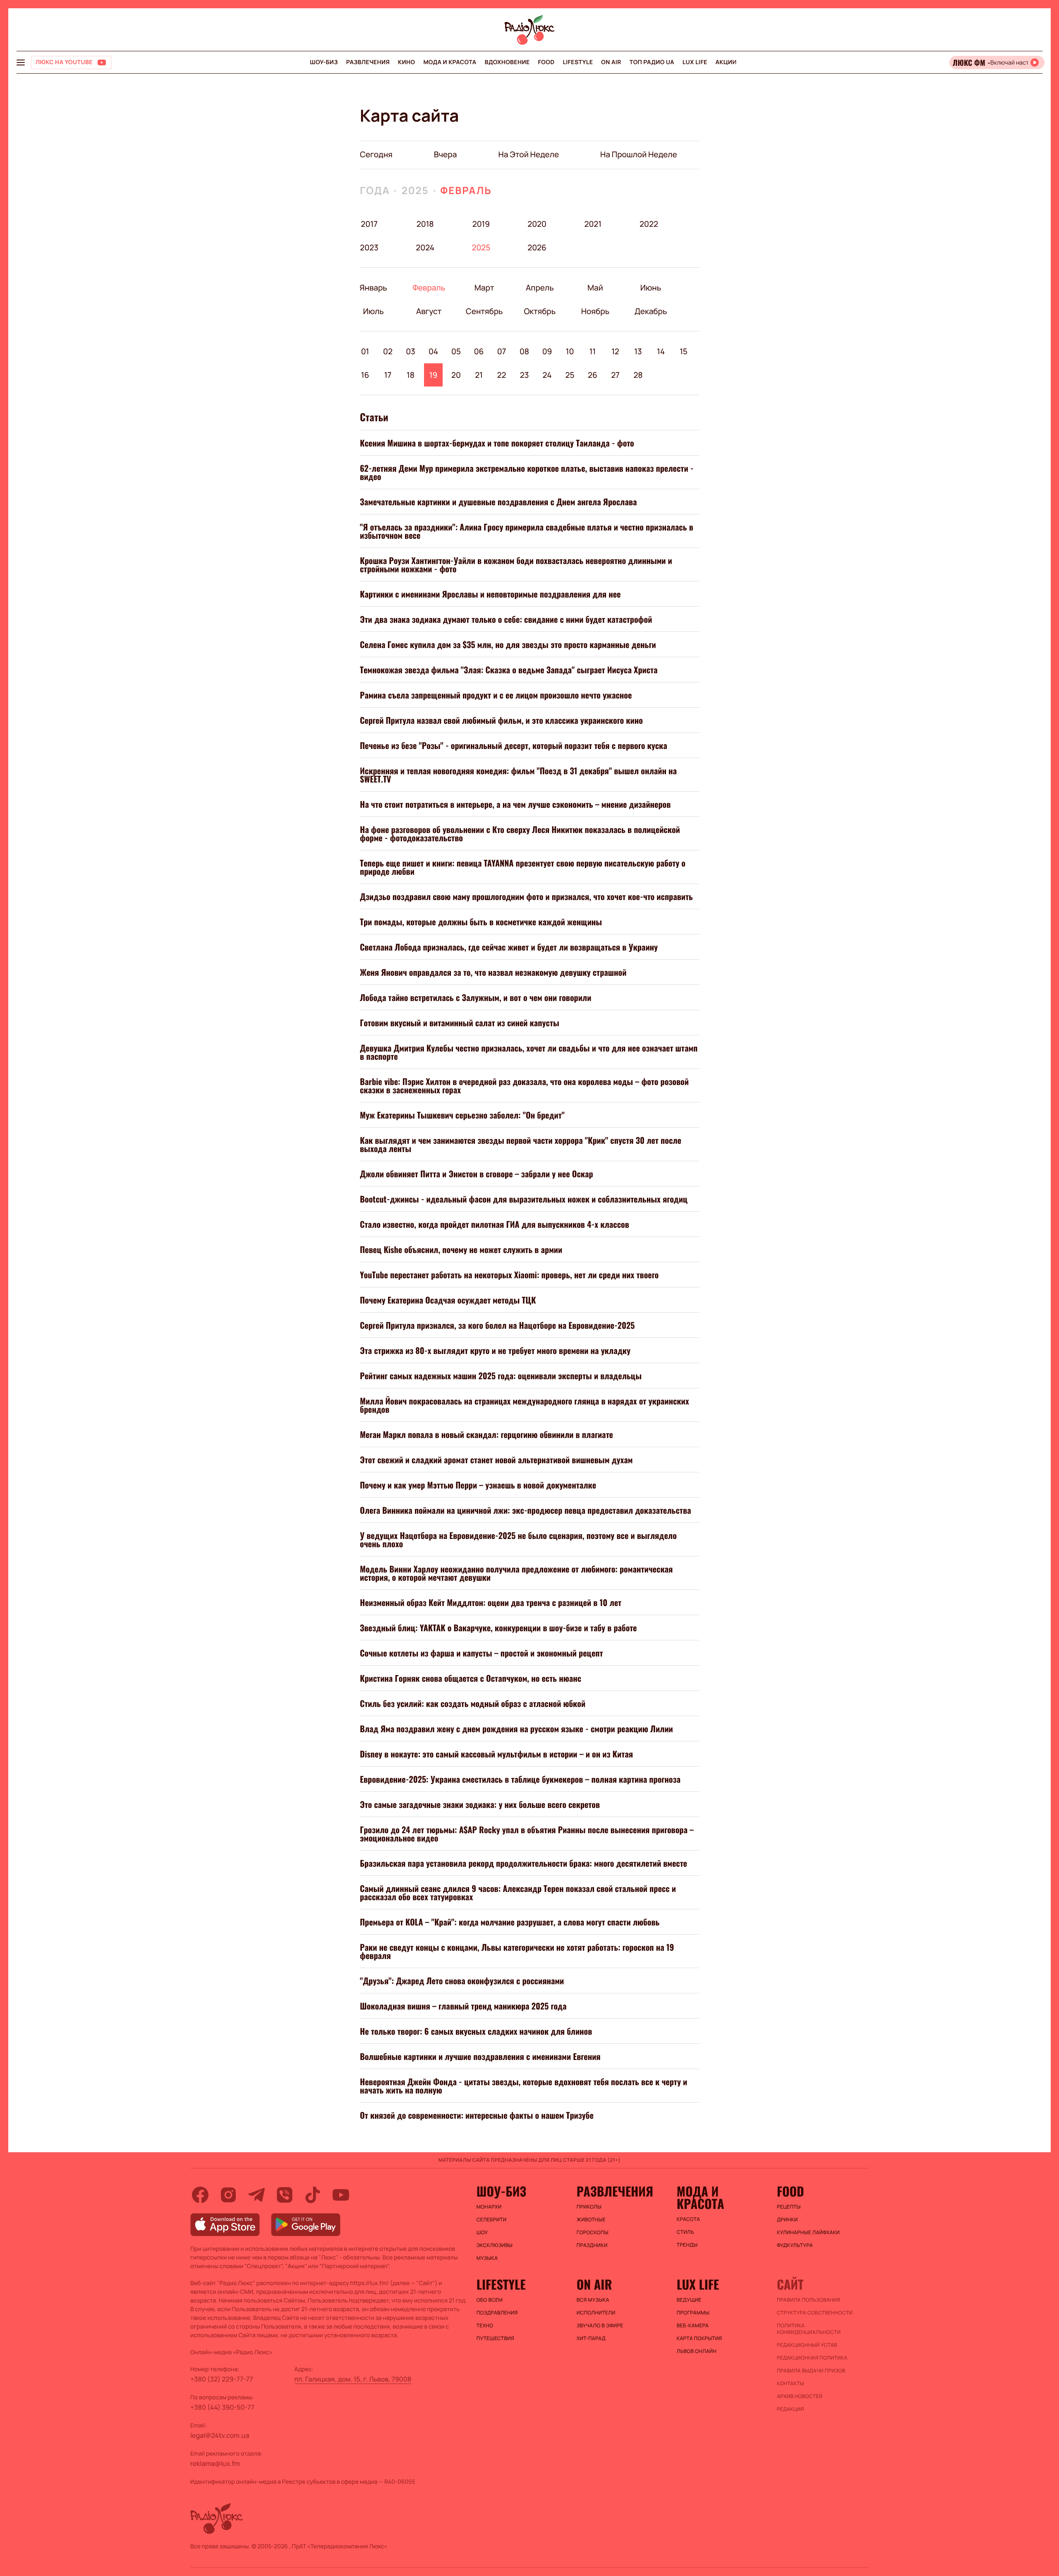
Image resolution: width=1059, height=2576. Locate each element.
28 (638, 375)
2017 (369, 224)
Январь (373, 288)
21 (479, 375)
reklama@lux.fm (215, 2463)
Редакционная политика (812, 2358)
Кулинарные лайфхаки (808, 2233)
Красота (688, 2219)
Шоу (482, 2233)
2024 (425, 247)
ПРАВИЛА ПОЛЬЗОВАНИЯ (809, 2300)
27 (615, 375)
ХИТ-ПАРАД (591, 2338)
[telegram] (256, 2195)
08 (524, 351)
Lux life (695, 62)
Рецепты (789, 2207)
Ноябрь (595, 311)
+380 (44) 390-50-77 (222, 2407)
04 (433, 351)
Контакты (791, 2384)
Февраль (466, 191)
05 (456, 351)
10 (570, 351)
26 (593, 375)
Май (595, 288)
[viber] (285, 2195)
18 (411, 375)
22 (502, 375)
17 (388, 375)
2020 (537, 224)
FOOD (546, 62)
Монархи (489, 2207)
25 (570, 375)
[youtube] (341, 2195)
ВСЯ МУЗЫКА (593, 2300)
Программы (693, 2313)
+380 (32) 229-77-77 (222, 2379)
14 (661, 351)
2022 (649, 224)
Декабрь (650, 311)
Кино (406, 62)
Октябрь (540, 311)
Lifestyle (578, 62)
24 (547, 375)
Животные (591, 2220)
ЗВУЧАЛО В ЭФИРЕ (600, 2326)
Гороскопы (593, 2233)
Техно (485, 2326)
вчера (446, 154)
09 (547, 351)
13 (638, 351)
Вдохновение (507, 62)
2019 (481, 224)
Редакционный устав (807, 2345)
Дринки (787, 2220)
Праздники (592, 2245)
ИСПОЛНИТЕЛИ (596, 2313)
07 (502, 351)
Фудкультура (795, 2245)
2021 (593, 224)
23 (525, 375)
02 (388, 351)
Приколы (589, 2207)
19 (434, 375)
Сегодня (376, 154)
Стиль (685, 2232)
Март (484, 288)
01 (365, 351)
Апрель (540, 288)
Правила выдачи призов (811, 2371)
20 (456, 375)
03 (411, 351)
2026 (537, 247)
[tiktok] (313, 2195)
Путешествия (495, 2338)
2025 (415, 191)
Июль (373, 311)
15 (684, 351)
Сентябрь (484, 311)
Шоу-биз (324, 62)
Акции (726, 62)
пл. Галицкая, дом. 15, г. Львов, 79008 (353, 2379)
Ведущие (689, 2300)
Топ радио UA (652, 62)
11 (593, 351)
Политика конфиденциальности (809, 2329)
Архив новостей (800, 2396)
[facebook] (200, 2195)
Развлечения (368, 62)
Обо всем (490, 2300)
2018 (425, 224)
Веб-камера (693, 2326)
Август (429, 311)
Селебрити (492, 2220)
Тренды (687, 2245)
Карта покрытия (700, 2338)
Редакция (791, 2409)
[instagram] (228, 2195)
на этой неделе (528, 154)
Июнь (650, 288)
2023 (369, 247)
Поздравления (497, 2313)
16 (365, 375)
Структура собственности (815, 2313)
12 (615, 351)
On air (611, 62)
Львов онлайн (697, 2351)
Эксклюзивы (495, 2245)
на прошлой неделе (639, 154)
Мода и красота (450, 62)
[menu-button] (21, 62)
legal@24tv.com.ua (220, 2435)
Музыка (487, 2258)
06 (479, 351)
